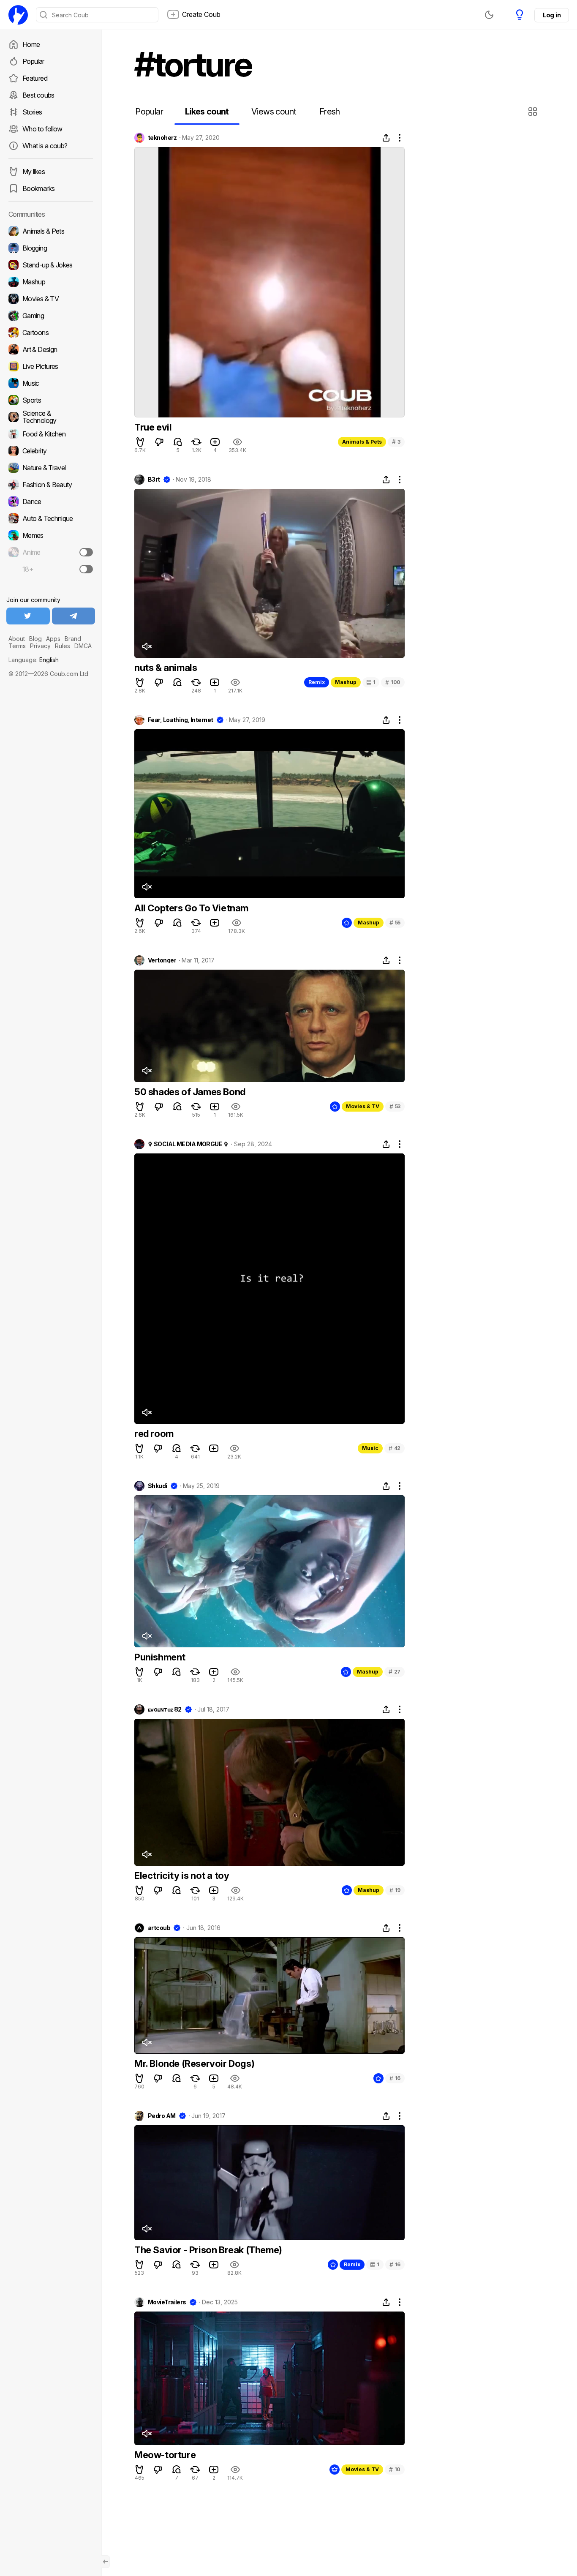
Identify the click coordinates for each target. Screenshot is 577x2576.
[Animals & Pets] (51, 231)
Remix (317, 682)
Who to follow (42, 129)
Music (370, 1448)
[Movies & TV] (51, 299)
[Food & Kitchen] (51, 434)
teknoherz (162, 138)
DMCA (83, 646)
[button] (534, 112)
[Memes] (51, 535)
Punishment (160, 1657)
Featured (35, 78)
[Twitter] (28, 616)
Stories (32, 112)
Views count (274, 112)
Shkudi (158, 1486)
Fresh (330, 112)
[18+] (86, 569)
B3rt (154, 480)
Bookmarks (38, 188)
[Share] (386, 138)
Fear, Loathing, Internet (181, 720)
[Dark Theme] (489, 15)
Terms (17, 646)
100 (393, 682)
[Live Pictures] (51, 366)
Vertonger (162, 960)
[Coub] (18, 15)
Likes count (207, 112)
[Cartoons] (51, 333)
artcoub (159, 1928)
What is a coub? (45, 146)
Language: (34, 660)
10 (395, 2469)
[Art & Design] (51, 349)
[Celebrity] (51, 451)
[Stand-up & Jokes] (51, 265)
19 (395, 1890)
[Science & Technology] (51, 417)
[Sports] (51, 400)
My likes (34, 172)
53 (395, 1106)
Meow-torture (165, 2455)
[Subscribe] (86, 552)
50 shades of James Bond (190, 1092)
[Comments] (178, 442)
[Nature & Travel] (51, 468)
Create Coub (201, 14)
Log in (552, 15)
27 (395, 1672)
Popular (33, 61)
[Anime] (51, 552)
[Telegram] (74, 616)
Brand (73, 639)
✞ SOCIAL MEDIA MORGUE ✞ (188, 1144)
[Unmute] (147, 646)
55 (395, 923)
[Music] (51, 383)
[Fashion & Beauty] (51, 485)
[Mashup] (51, 282)
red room (154, 1434)
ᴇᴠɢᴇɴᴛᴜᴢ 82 (165, 1709)
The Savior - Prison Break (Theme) (208, 2250)
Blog (35, 639)
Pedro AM (162, 2116)
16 (395, 2078)
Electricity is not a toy (182, 1875)
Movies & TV (363, 1106)
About (17, 639)
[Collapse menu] (106, 2562)
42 (395, 1448)
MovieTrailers (167, 2302)
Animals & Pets (362, 442)
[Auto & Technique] (51, 518)
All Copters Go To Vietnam (191, 908)
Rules (63, 646)
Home (31, 44)
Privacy (40, 646)
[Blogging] (51, 248)
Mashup (346, 682)
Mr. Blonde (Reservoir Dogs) (194, 2064)
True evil (153, 427)
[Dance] (51, 502)
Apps (53, 639)
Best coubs (38, 95)
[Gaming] (51, 316)
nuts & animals (166, 668)
